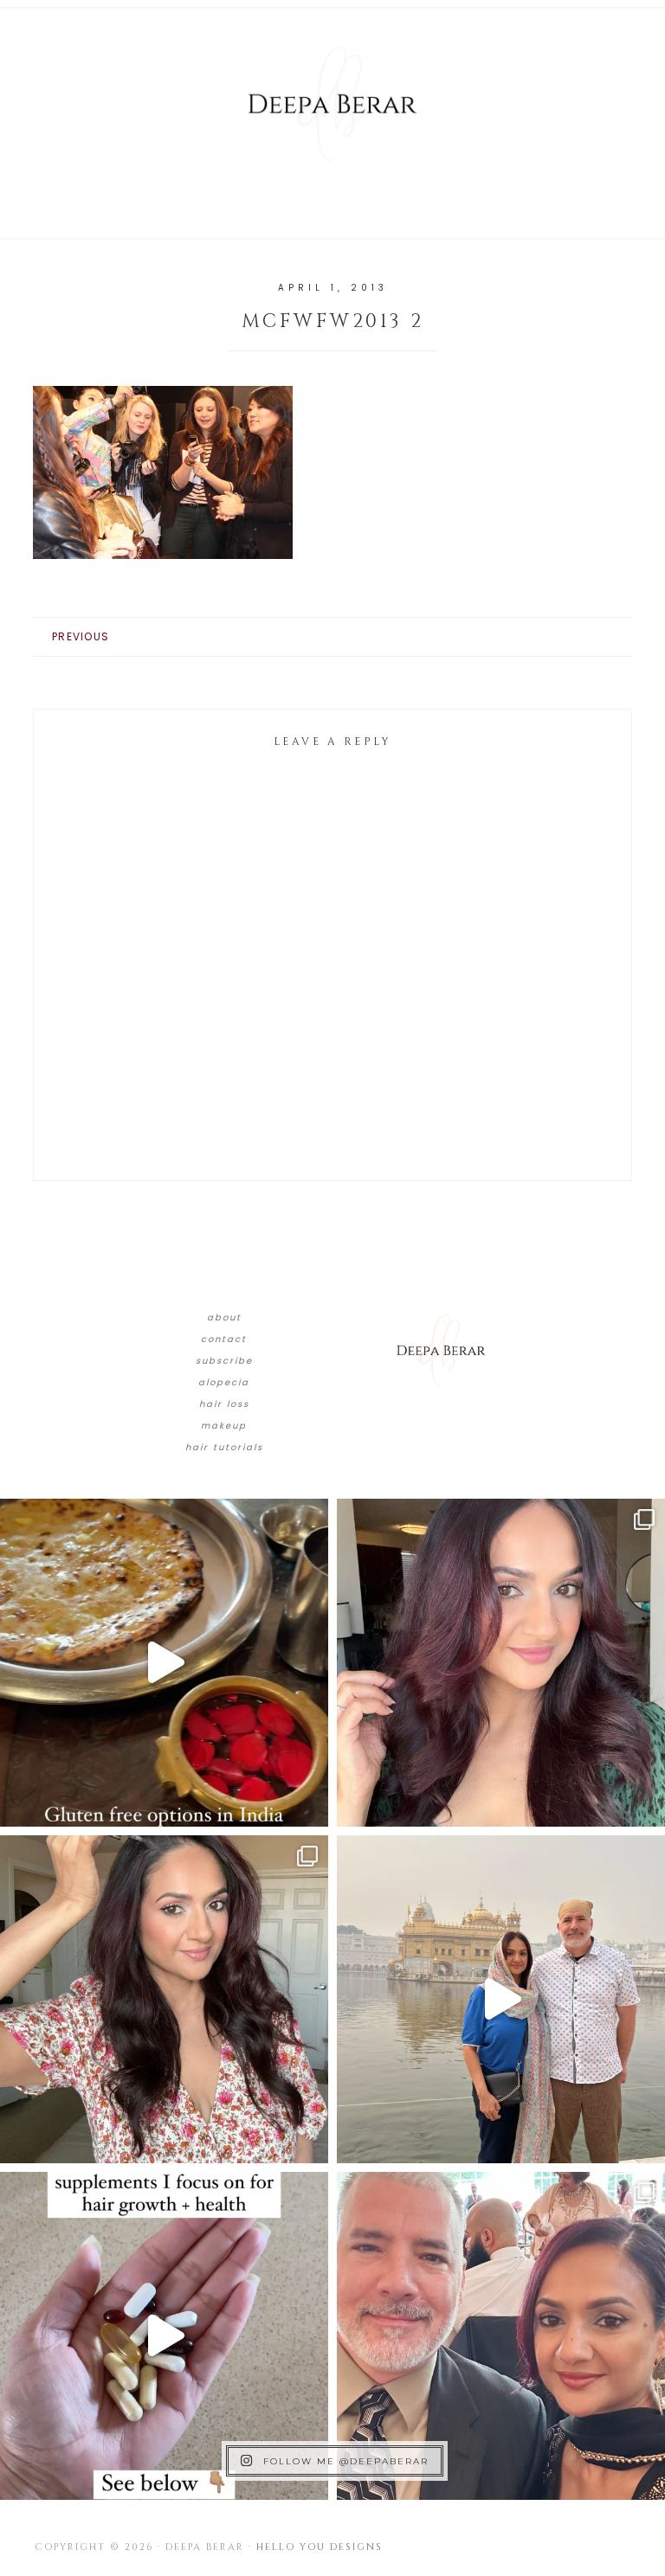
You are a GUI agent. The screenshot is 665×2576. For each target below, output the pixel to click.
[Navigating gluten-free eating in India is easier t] (164, 1663)
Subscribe (224, 1361)
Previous (81, 636)
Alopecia (224, 1382)
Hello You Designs (320, 2547)
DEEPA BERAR (332, 104)
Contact (224, 1339)
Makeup (224, 1426)
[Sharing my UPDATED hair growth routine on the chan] (164, 1999)
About (224, 1317)
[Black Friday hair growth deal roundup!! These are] (501, 1663)
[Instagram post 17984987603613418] (501, 2336)
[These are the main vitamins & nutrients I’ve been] (164, 2336)
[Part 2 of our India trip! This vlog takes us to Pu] (501, 1999)
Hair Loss (224, 1404)
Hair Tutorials (224, 1447)
